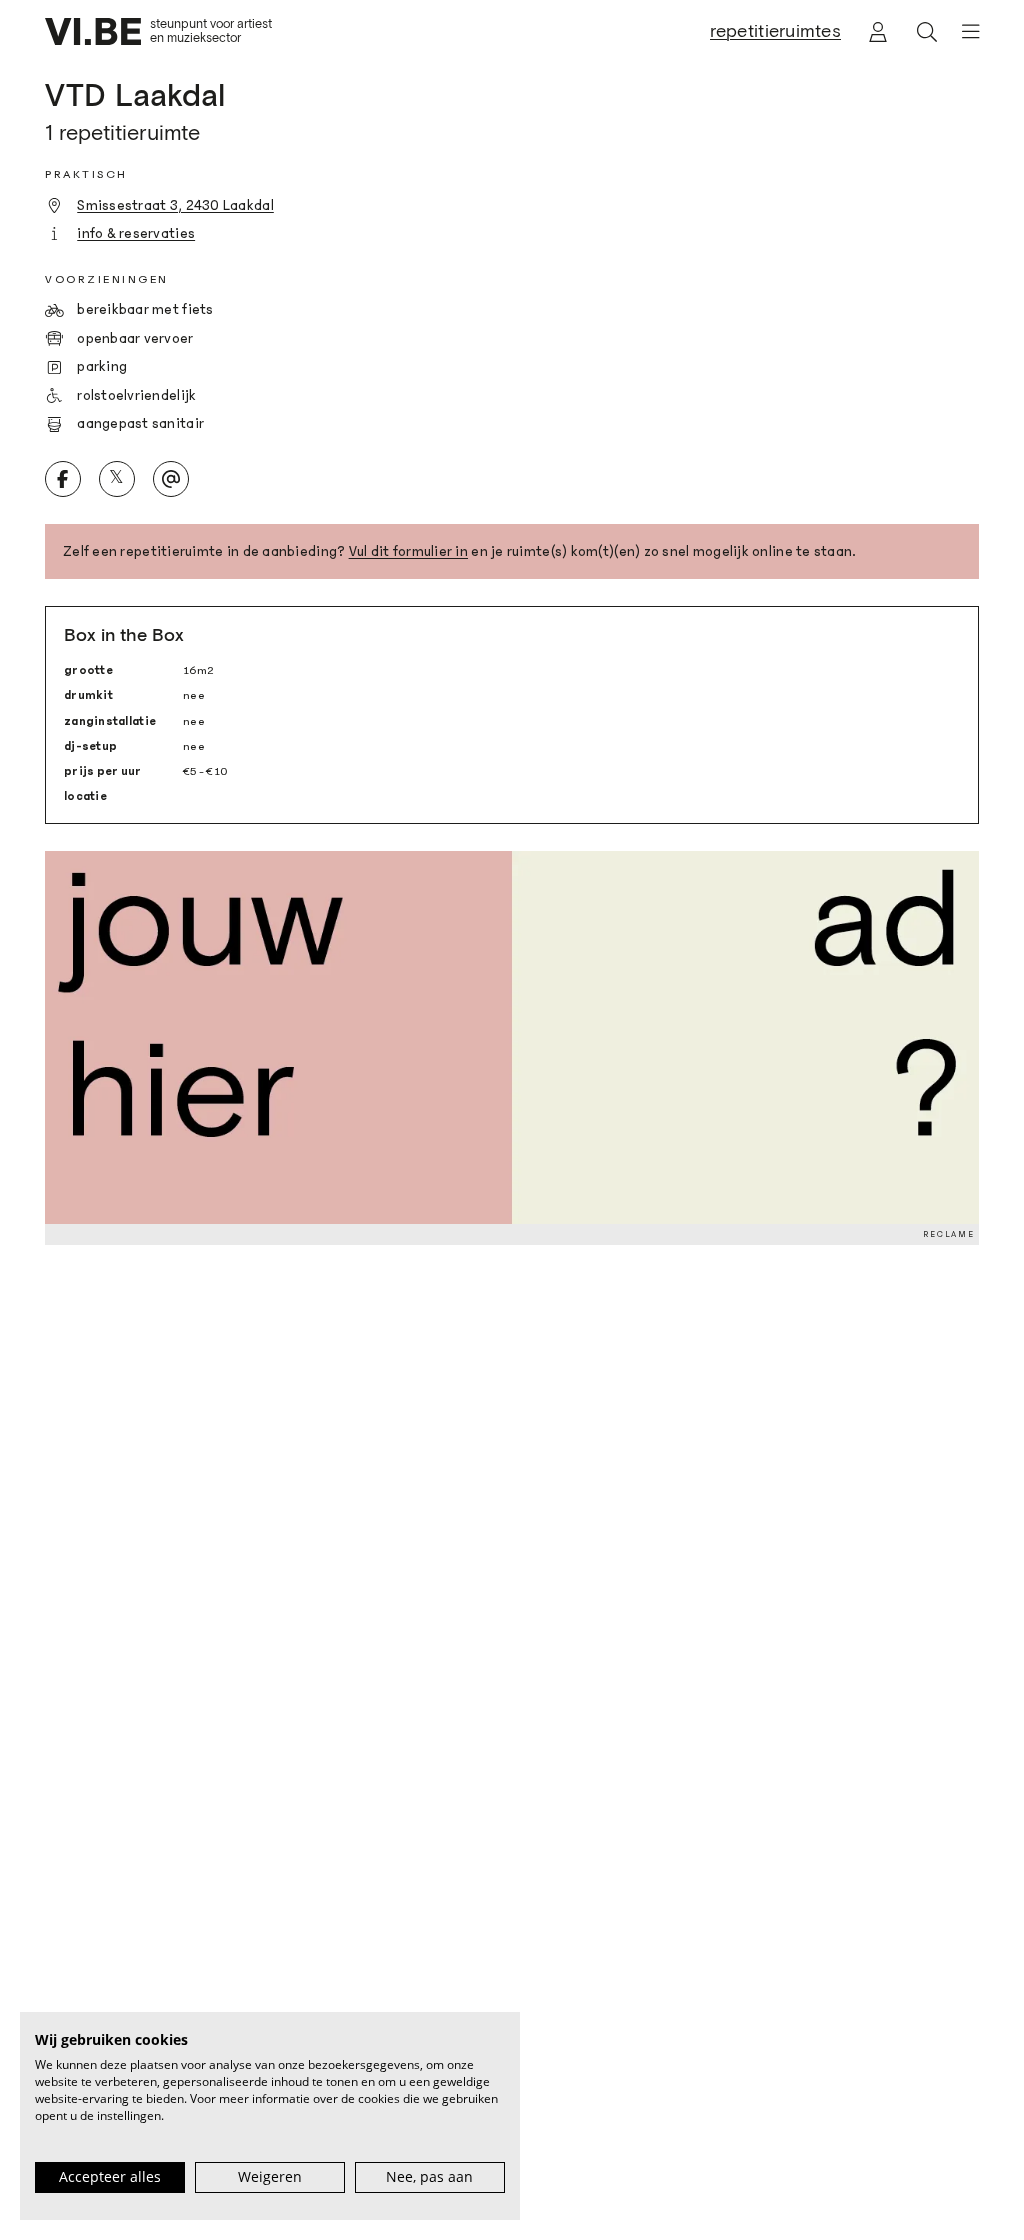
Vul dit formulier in (408, 551)
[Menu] (963, 31)
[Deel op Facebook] (63, 479)
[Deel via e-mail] (171, 479)
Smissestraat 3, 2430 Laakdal (175, 205)
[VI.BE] (93, 31)
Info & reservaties (136, 233)
